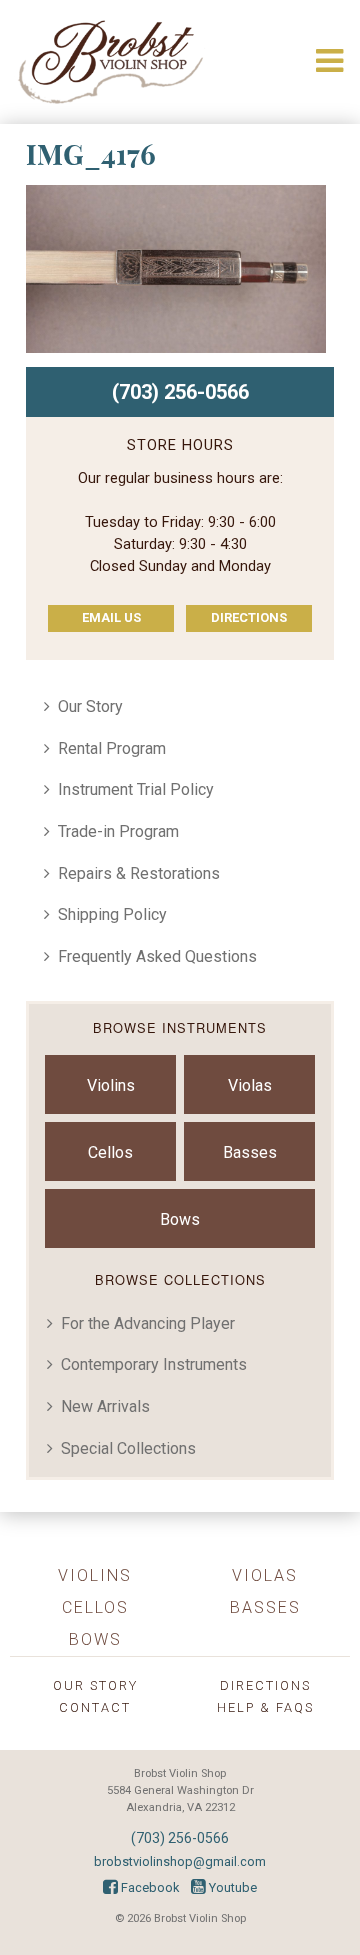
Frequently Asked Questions (157, 956)
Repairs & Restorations (139, 873)
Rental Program (112, 748)
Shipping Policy (112, 914)
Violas (250, 1085)
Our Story (90, 706)
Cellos (110, 1152)
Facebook (148, 1887)
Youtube (231, 1887)
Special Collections (128, 1448)
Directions (249, 617)
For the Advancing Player (148, 1323)
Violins (111, 1085)
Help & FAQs (265, 1707)
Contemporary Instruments (154, 1364)
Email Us (111, 617)
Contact (95, 1707)
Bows (180, 1219)
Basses (250, 1152)
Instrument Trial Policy (136, 789)
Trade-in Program (118, 831)
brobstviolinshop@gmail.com (180, 1861)
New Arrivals (105, 1406)
